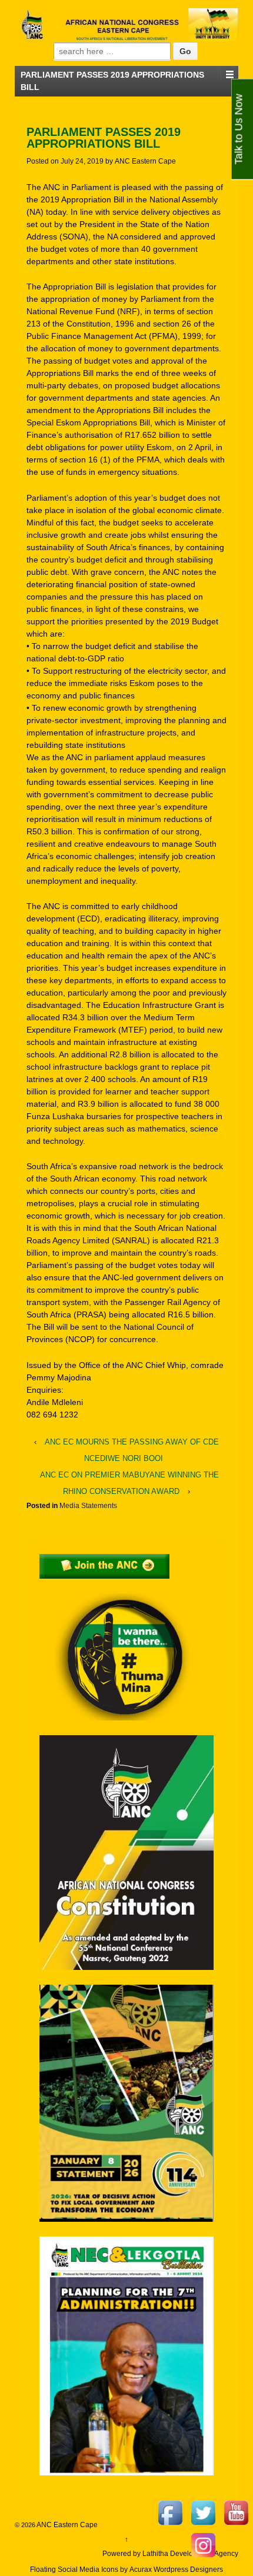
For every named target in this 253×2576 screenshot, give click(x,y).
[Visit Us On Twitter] (203, 2512)
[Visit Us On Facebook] (170, 2512)
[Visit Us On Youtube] (236, 2512)
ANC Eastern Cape (145, 161)
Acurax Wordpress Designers (176, 2570)
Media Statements (88, 1506)
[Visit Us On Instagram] (203, 2544)
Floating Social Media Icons (74, 2570)
